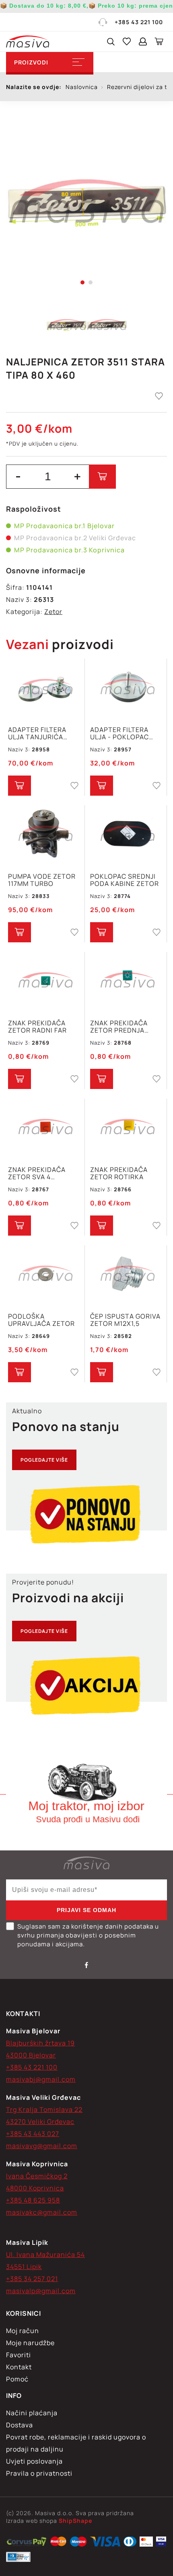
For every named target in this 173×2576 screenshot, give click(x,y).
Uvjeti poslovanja (34, 2461)
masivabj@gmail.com (41, 2079)
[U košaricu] (20, 786)
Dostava (20, 2425)
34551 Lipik (24, 2267)
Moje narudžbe (30, 2343)
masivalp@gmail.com (41, 2291)
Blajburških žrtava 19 (40, 2043)
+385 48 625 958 (33, 2200)
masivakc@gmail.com (42, 2212)
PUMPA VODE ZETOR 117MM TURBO (42, 880)
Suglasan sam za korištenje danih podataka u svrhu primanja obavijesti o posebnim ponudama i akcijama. (88, 1935)
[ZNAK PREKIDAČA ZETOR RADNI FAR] (45, 981)
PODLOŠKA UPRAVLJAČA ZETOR (41, 1320)
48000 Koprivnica (35, 2188)
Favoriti (19, 2355)
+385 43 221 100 (139, 22)
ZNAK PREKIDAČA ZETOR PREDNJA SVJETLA (119, 1027)
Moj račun (23, 2331)
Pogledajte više (44, 1460)
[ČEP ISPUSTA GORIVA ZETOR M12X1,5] (127, 1275)
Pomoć (17, 2379)
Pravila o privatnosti (39, 2473)
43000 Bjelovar (31, 2055)
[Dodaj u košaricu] (102, 477)
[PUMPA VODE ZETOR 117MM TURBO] (45, 835)
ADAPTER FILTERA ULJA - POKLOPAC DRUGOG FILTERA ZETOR (119, 733)
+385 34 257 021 (32, 2279)
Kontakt (19, 2367)
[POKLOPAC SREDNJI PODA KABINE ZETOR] (127, 835)
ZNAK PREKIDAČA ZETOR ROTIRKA (119, 1173)
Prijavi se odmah (86, 1910)
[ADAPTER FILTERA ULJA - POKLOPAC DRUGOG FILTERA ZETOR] (127, 688)
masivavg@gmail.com (42, 2146)
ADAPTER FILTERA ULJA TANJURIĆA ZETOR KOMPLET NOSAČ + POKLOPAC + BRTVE (44, 733)
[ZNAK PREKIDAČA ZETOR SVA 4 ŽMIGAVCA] (45, 1128)
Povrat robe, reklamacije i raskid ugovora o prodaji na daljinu (76, 2443)
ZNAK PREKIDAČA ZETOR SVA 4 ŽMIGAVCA (37, 1173)
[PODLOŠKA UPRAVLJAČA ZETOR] (45, 1275)
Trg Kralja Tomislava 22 (44, 2109)
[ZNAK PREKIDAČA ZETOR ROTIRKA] (127, 1128)
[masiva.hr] (28, 41)
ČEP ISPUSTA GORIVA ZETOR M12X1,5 (125, 1320)
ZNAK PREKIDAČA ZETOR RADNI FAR (37, 1027)
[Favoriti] (127, 41)
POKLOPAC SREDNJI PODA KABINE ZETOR (125, 880)
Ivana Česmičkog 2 (37, 2176)
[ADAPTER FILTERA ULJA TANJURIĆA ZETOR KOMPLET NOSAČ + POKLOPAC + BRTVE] (45, 688)
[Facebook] (86, 1965)
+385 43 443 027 (33, 2134)
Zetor (53, 612)
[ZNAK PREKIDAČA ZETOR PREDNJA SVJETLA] (127, 981)
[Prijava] (143, 41)
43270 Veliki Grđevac (40, 2122)
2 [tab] (91, 282)
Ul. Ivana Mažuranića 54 (45, 2255)
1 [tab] (82, 282)
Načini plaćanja (32, 2413)
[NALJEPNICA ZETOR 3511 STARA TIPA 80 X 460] (86, 202)
